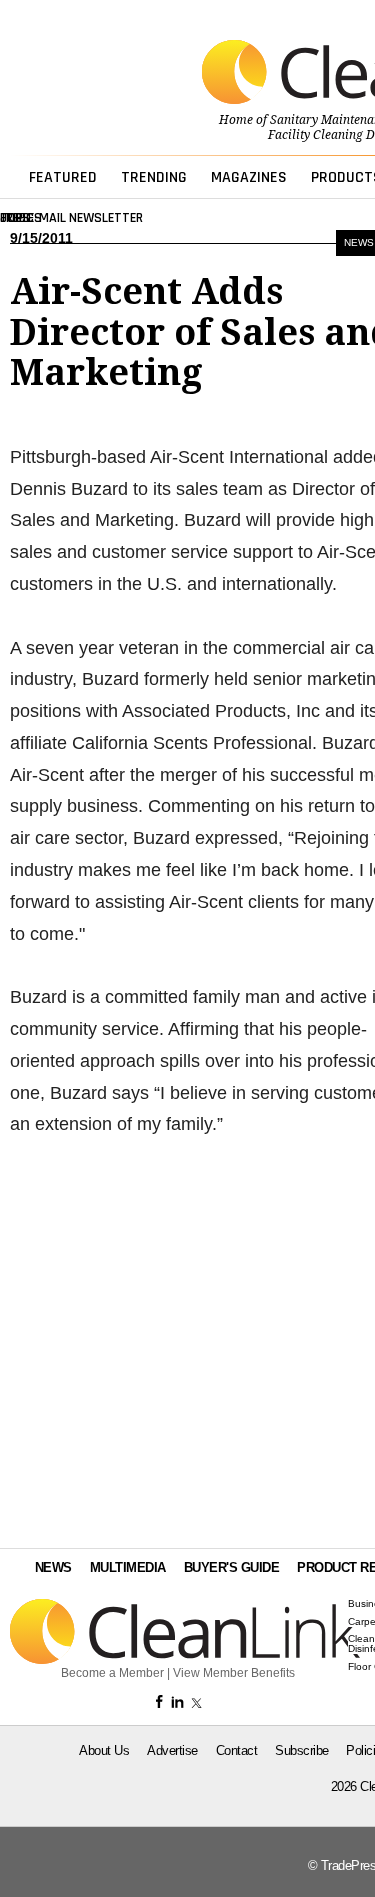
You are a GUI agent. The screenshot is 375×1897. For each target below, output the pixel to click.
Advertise (172, 1750)
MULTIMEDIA (128, 1567)
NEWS (53, 1567)
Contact (237, 1750)
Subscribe (302, 1750)
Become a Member (112, 1673)
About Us (104, 1750)
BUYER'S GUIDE (232, 1567)
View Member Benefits (234, 1673)
